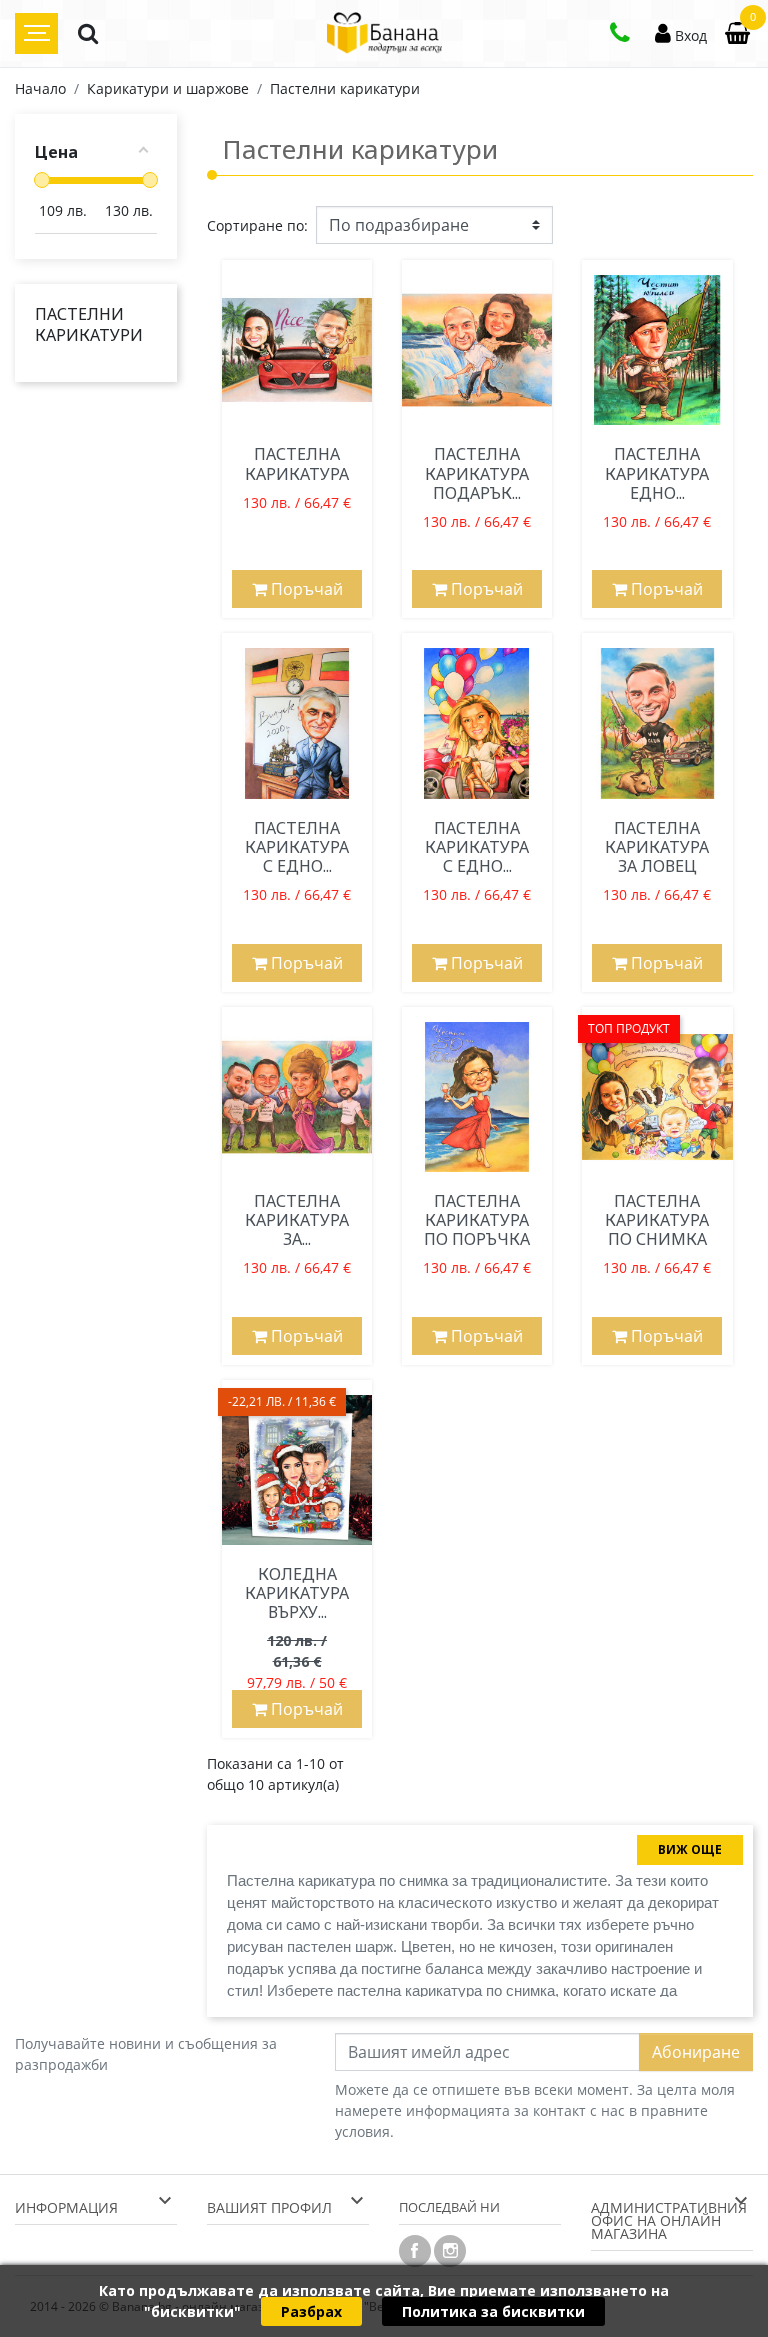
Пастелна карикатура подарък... (477, 473)
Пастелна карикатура (297, 463)
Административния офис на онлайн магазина (669, 2220)
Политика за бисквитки (493, 2311)
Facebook (415, 2251)
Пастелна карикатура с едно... (297, 847)
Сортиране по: (257, 225)
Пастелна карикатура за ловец (657, 847)
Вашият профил (269, 2207)
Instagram (450, 2251)
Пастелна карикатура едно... (657, 473)
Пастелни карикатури (89, 324)
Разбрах (311, 2311)
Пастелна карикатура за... (297, 1220)
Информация (66, 2207)
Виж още (690, 1849)
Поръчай (305, 589)
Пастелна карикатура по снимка (657, 1220)
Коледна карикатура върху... (297, 1593)
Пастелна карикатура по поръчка (477, 1220)
